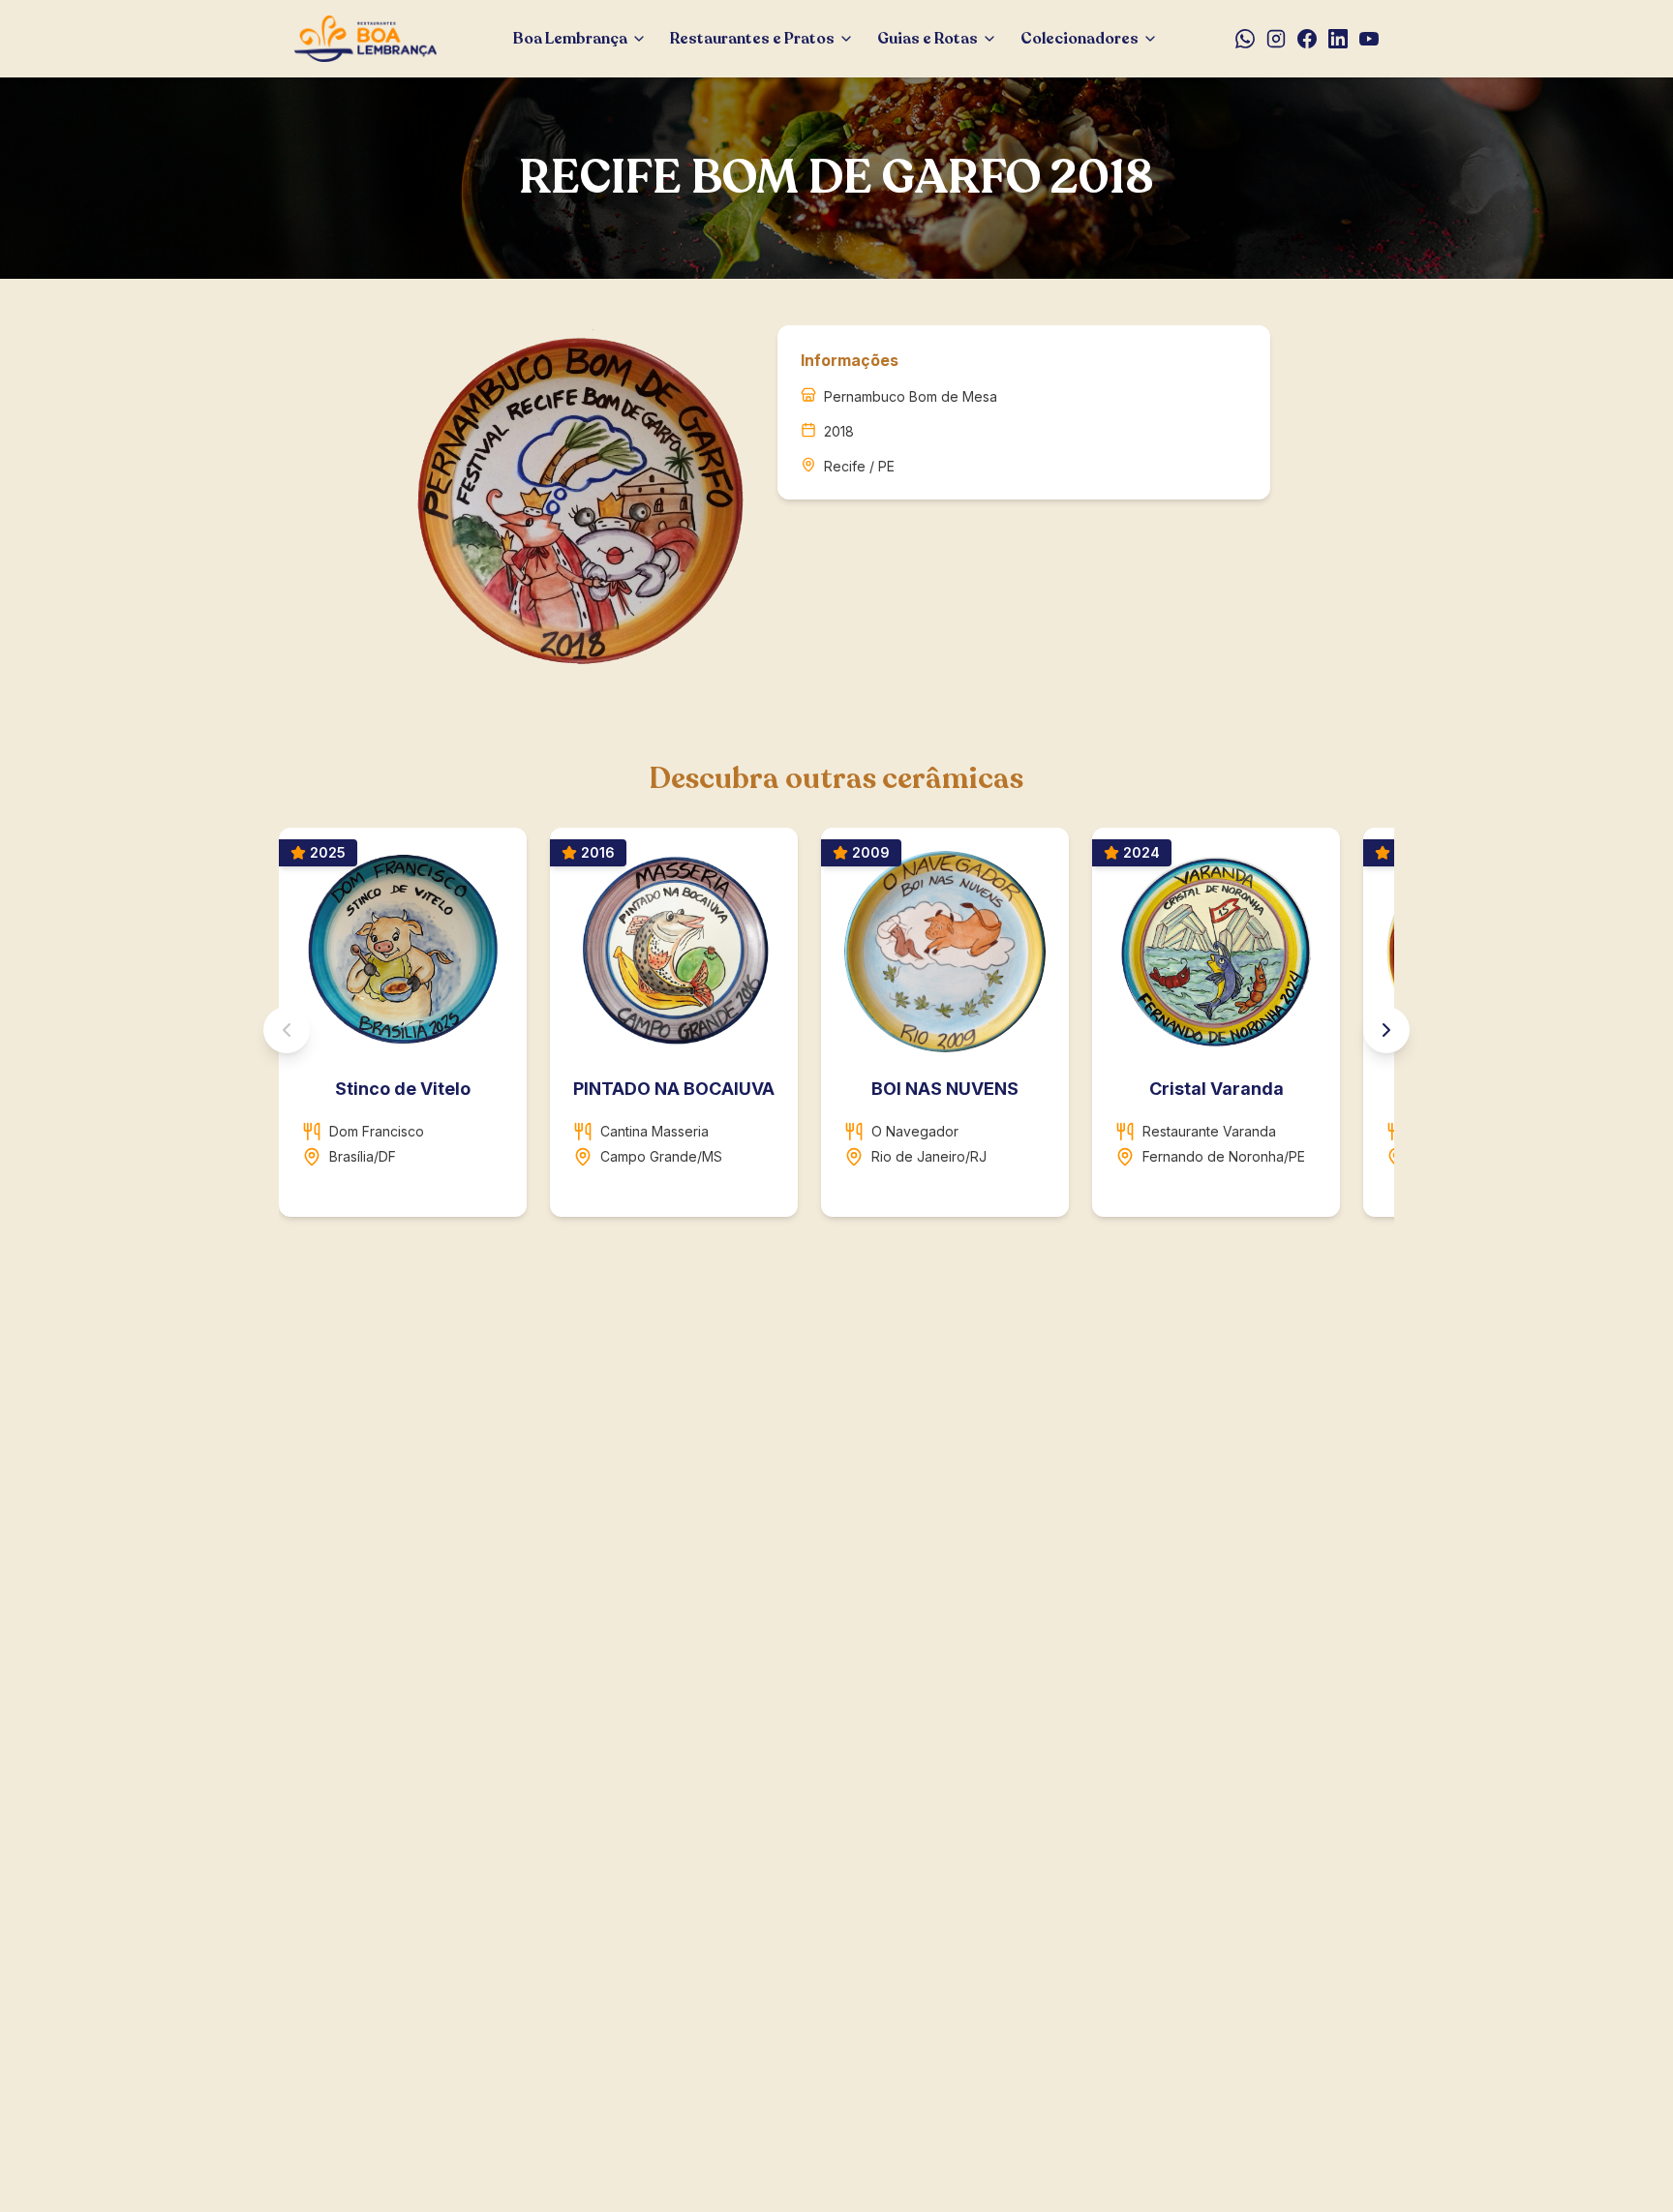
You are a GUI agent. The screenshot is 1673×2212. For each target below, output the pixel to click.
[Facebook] (1307, 39)
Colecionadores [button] (1080, 39)
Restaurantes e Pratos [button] (752, 39)
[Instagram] (1276, 39)
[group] (836, 1030)
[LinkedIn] (1338, 39)
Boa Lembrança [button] (570, 39)
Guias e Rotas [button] (928, 39)
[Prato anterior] (287, 1030)
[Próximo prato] (1386, 1030)
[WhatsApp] (1245, 39)
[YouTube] (1369, 39)
